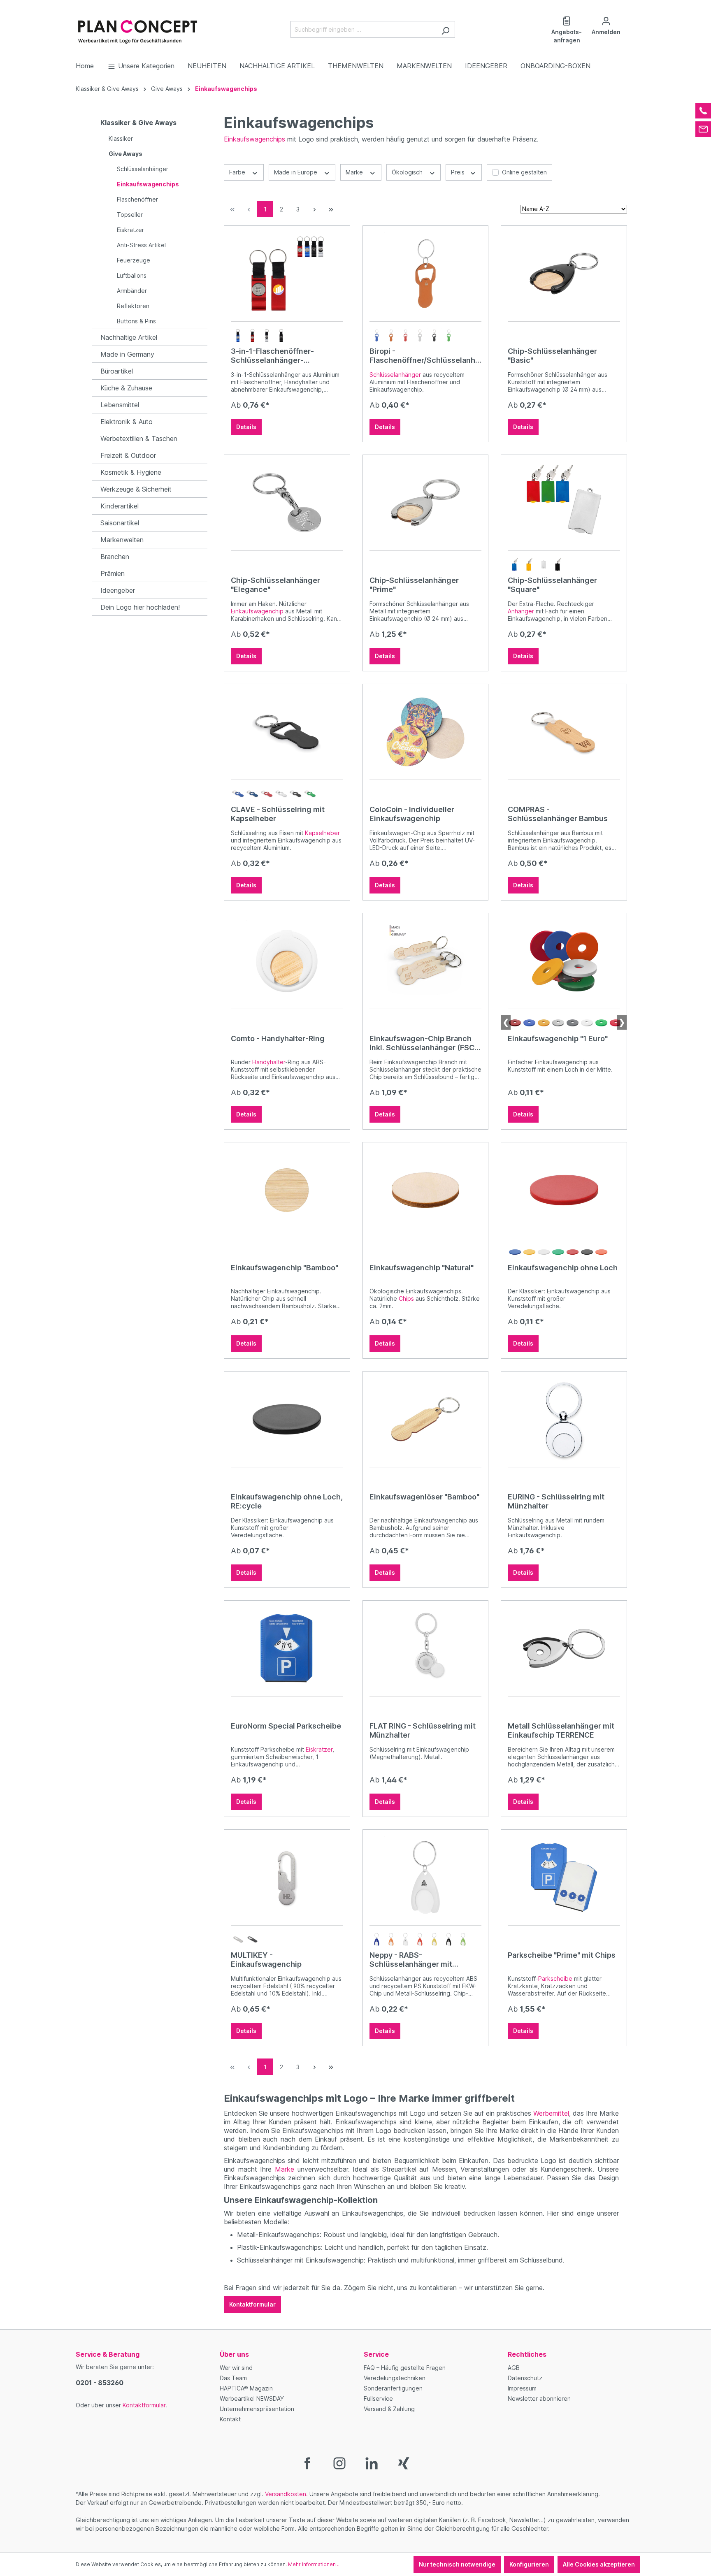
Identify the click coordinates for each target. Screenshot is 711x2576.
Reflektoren (133, 306)
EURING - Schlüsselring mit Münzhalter (556, 1501)
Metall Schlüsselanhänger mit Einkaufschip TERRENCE (561, 1730)
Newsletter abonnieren (539, 2398)
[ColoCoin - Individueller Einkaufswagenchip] (426, 732)
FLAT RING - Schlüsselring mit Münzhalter (423, 1730)
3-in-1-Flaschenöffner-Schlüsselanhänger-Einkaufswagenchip (272, 356)
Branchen (115, 557)
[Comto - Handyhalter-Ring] (287, 961)
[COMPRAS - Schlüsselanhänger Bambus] (564, 732)
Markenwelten (122, 540)
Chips (406, 1298)
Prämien (113, 573)
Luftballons (132, 275)
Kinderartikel (120, 506)
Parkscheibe (555, 1978)
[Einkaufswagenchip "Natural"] (426, 1190)
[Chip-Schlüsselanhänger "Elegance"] (287, 503)
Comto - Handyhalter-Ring (278, 1039)
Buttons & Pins (136, 321)
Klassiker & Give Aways (138, 123)
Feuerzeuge (134, 260)
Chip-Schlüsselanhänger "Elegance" (275, 585)
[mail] (703, 129)
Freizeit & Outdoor (128, 455)
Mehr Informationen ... (314, 2564)
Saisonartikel (120, 523)
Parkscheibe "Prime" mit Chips (562, 1955)
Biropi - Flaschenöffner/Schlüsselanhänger (424, 356)
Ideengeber (118, 590)
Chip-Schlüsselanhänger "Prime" (414, 585)
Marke (355, 172)
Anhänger (521, 611)
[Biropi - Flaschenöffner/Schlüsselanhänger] (426, 274)
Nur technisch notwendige (457, 2564)
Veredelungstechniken (395, 2378)
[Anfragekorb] (630, 18)
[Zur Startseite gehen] (137, 28)
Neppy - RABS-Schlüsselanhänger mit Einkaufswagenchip (411, 1960)
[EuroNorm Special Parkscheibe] (287, 1648)
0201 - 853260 (100, 2383)
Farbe (238, 172)
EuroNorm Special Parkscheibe (286, 1726)
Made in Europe (296, 172)
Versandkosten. (286, 2494)
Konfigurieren (529, 2564)
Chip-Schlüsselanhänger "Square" (552, 585)
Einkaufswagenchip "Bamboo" (285, 1268)
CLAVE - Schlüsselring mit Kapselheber (278, 814)
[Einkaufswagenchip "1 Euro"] (564, 961)
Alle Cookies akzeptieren (599, 2564)
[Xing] (404, 2463)
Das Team (233, 2378)
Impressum (522, 2388)
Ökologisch (408, 172)
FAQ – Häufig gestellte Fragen (405, 2368)
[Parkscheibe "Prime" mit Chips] (564, 1877)
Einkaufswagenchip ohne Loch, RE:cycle (287, 1501)
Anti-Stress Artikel (141, 245)
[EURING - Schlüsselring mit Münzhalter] (564, 1419)
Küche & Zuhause (126, 388)
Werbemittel (551, 2113)
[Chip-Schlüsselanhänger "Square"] (564, 503)
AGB (514, 2368)
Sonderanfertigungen (393, 2388)
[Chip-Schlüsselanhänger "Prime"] (426, 503)
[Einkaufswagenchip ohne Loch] (564, 1190)
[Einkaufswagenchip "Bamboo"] (287, 1190)
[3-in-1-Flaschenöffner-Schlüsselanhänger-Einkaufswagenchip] (287, 274)
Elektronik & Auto (127, 422)
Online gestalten (524, 172)
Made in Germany (127, 354)
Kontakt (230, 2419)
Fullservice (378, 2398)
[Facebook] (307, 2463)
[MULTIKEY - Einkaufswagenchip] (287, 1877)
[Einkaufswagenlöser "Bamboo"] (426, 1419)
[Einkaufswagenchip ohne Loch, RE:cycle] (287, 1419)
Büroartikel (117, 371)
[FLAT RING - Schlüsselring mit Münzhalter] (426, 1648)
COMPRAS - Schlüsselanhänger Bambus (558, 814)
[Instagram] (339, 2463)
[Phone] (703, 111)
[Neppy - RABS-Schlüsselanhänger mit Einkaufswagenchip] (426, 1877)
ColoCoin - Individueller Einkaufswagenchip (412, 814)
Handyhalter (269, 1062)
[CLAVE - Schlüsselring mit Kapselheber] (287, 732)
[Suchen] (445, 29)
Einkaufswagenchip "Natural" (422, 1268)
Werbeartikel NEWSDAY (252, 2398)
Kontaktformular (252, 2304)
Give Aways (125, 154)
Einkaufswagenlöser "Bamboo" (424, 1497)
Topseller (130, 215)
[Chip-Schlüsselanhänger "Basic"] (564, 274)
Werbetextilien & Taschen (139, 439)
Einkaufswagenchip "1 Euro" (558, 1039)
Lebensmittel (120, 405)
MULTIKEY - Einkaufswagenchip (266, 1960)
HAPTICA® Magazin (246, 2388)
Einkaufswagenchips (148, 184)
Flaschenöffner (137, 199)
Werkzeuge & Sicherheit (136, 489)
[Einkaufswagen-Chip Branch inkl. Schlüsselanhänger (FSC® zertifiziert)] (426, 961)
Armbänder (132, 291)
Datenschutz (525, 2378)
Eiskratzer (130, 230)
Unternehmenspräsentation (257, 2409)
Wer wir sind (236, 2368)
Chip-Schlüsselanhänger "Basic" (552, 356)
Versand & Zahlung (389, 2409)
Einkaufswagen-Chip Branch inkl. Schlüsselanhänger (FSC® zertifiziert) (424, 1043)
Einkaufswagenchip (257, 611)
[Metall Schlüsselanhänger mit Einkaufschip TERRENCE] (564, 1648)
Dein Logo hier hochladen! (140, 607)
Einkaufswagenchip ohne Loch (563, 1268)
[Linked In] (372, 2463)
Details (246, 427)
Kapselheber (322, 833)
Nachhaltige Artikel (129, 337)
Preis (459, 172)
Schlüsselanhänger (143, 169)
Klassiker (121, 138)
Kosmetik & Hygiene (131, 472)
